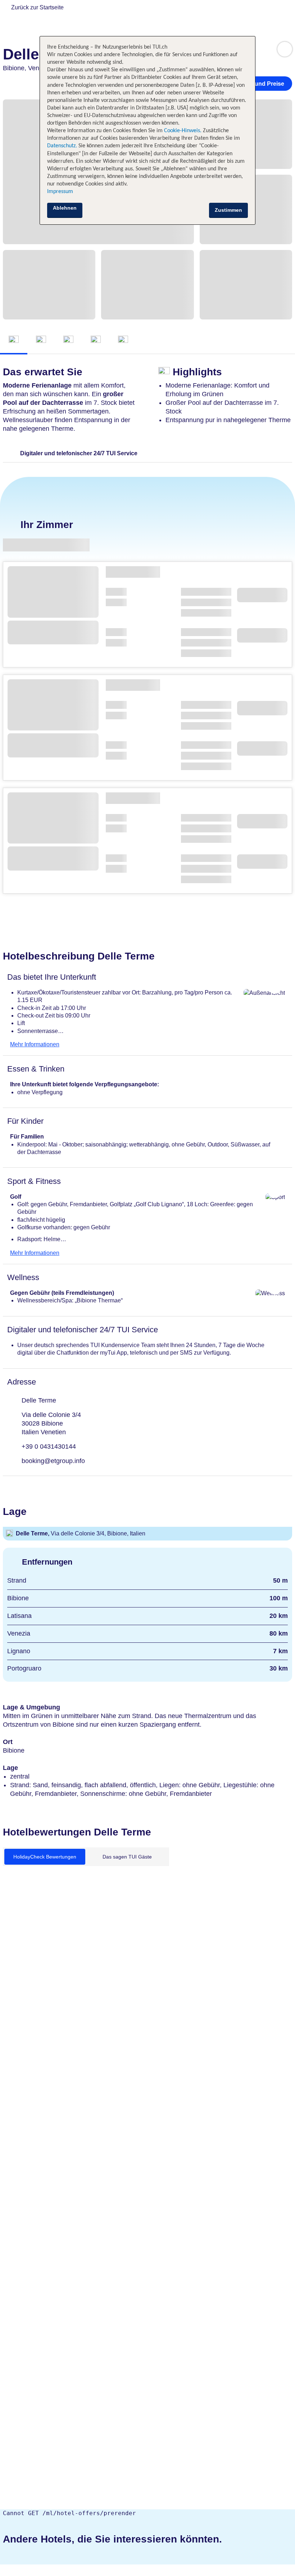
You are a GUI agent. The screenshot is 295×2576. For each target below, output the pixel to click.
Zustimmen (228, 210)
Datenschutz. (62, 146)
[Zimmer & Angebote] (41, 340)
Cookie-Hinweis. (182, 131)
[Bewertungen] (123, 340)
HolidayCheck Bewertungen (45, 1857)
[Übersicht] (14, 340)
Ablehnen (65, 208)
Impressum (60, 192)
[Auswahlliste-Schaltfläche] (285, 49)
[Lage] (96, 340)
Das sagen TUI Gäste (127, 1857)
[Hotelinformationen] (68, 340)
